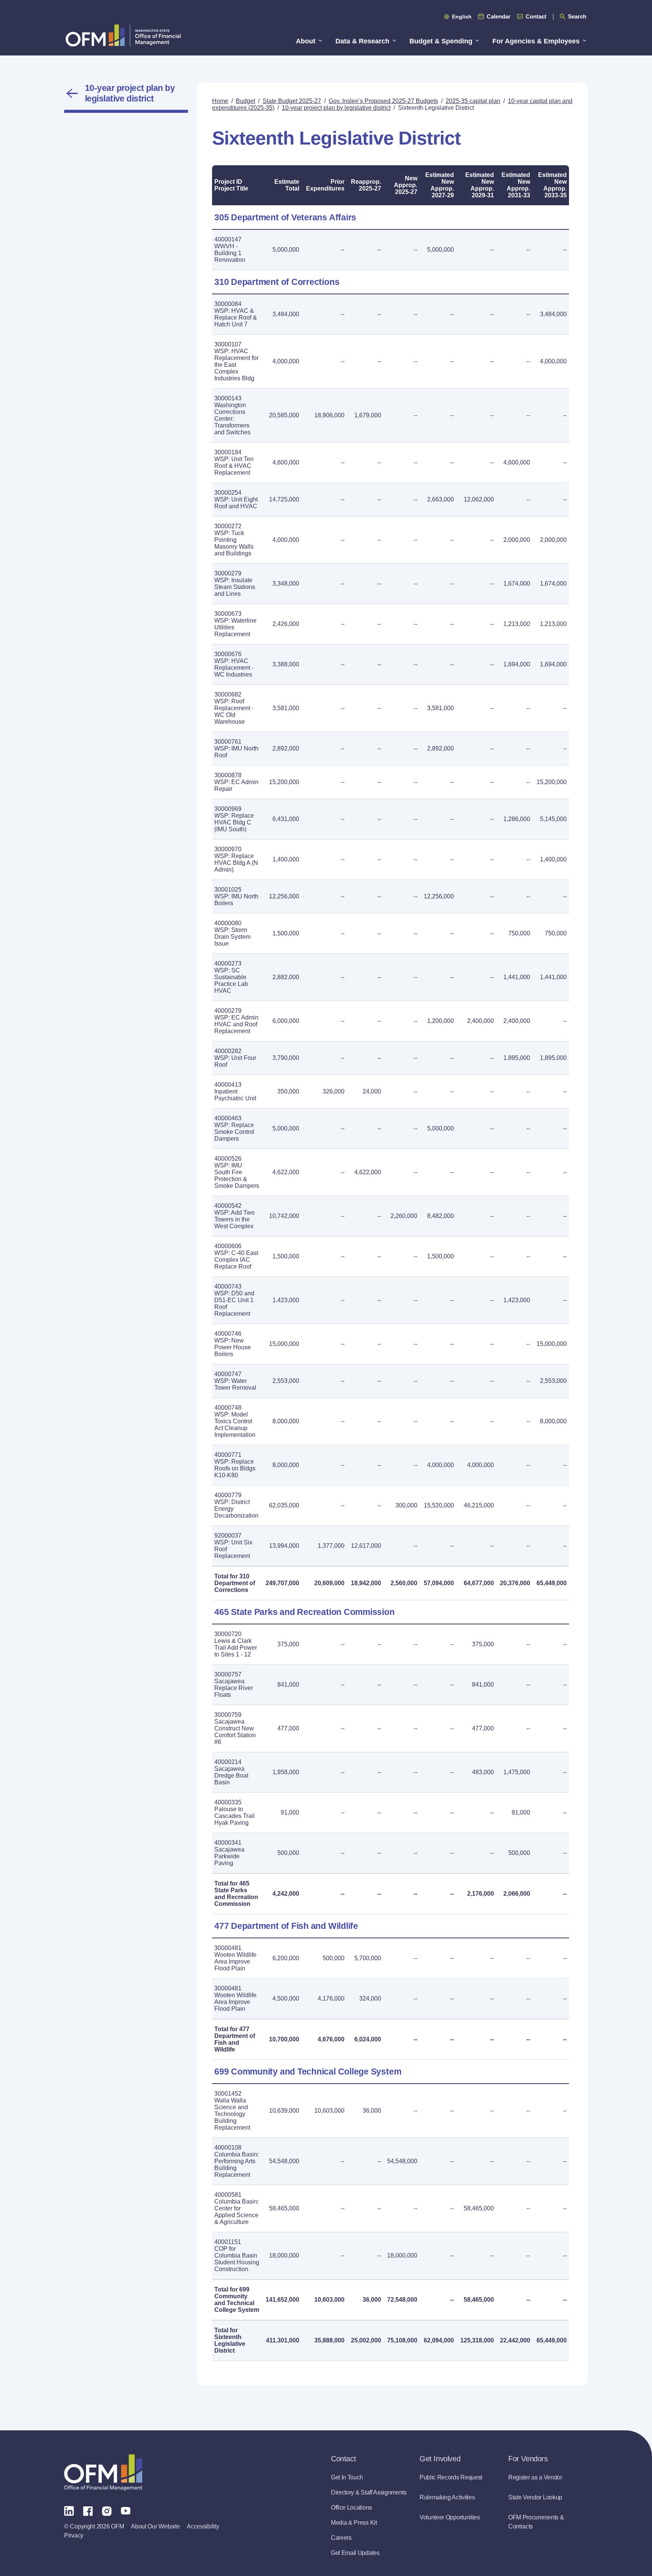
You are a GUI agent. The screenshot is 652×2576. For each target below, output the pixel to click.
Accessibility (203, 2526)
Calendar (499, 16)
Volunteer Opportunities (450, 2517)
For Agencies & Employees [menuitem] (536, 41)
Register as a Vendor (535, 2477)
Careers (341, 2538)
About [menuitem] (306, 41)
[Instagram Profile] (107, 2510)
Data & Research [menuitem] (362, 41)
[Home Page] (103, 2472)
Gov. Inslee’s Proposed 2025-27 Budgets (383, 101)
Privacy (74, 2535)
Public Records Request (451, 2477)
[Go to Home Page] (123, 35)
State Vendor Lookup (535, 2497)
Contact (536, 16)
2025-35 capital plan (473, 101)
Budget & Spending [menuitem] (441, 41)
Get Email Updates (355, 2553)
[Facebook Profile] (88, 2510)
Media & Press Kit (354, 2523)
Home (220, 101)
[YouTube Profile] (126, 2510)
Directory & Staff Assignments (369, 2492)
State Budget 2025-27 (292, 101)
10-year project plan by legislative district (130, 93)
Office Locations (351, 2508)
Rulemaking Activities (447, 2497)
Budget (245, 101)
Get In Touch (347, 2477)
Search (577, 16)
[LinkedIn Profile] (69, 2511)
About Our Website (155, 2526)
